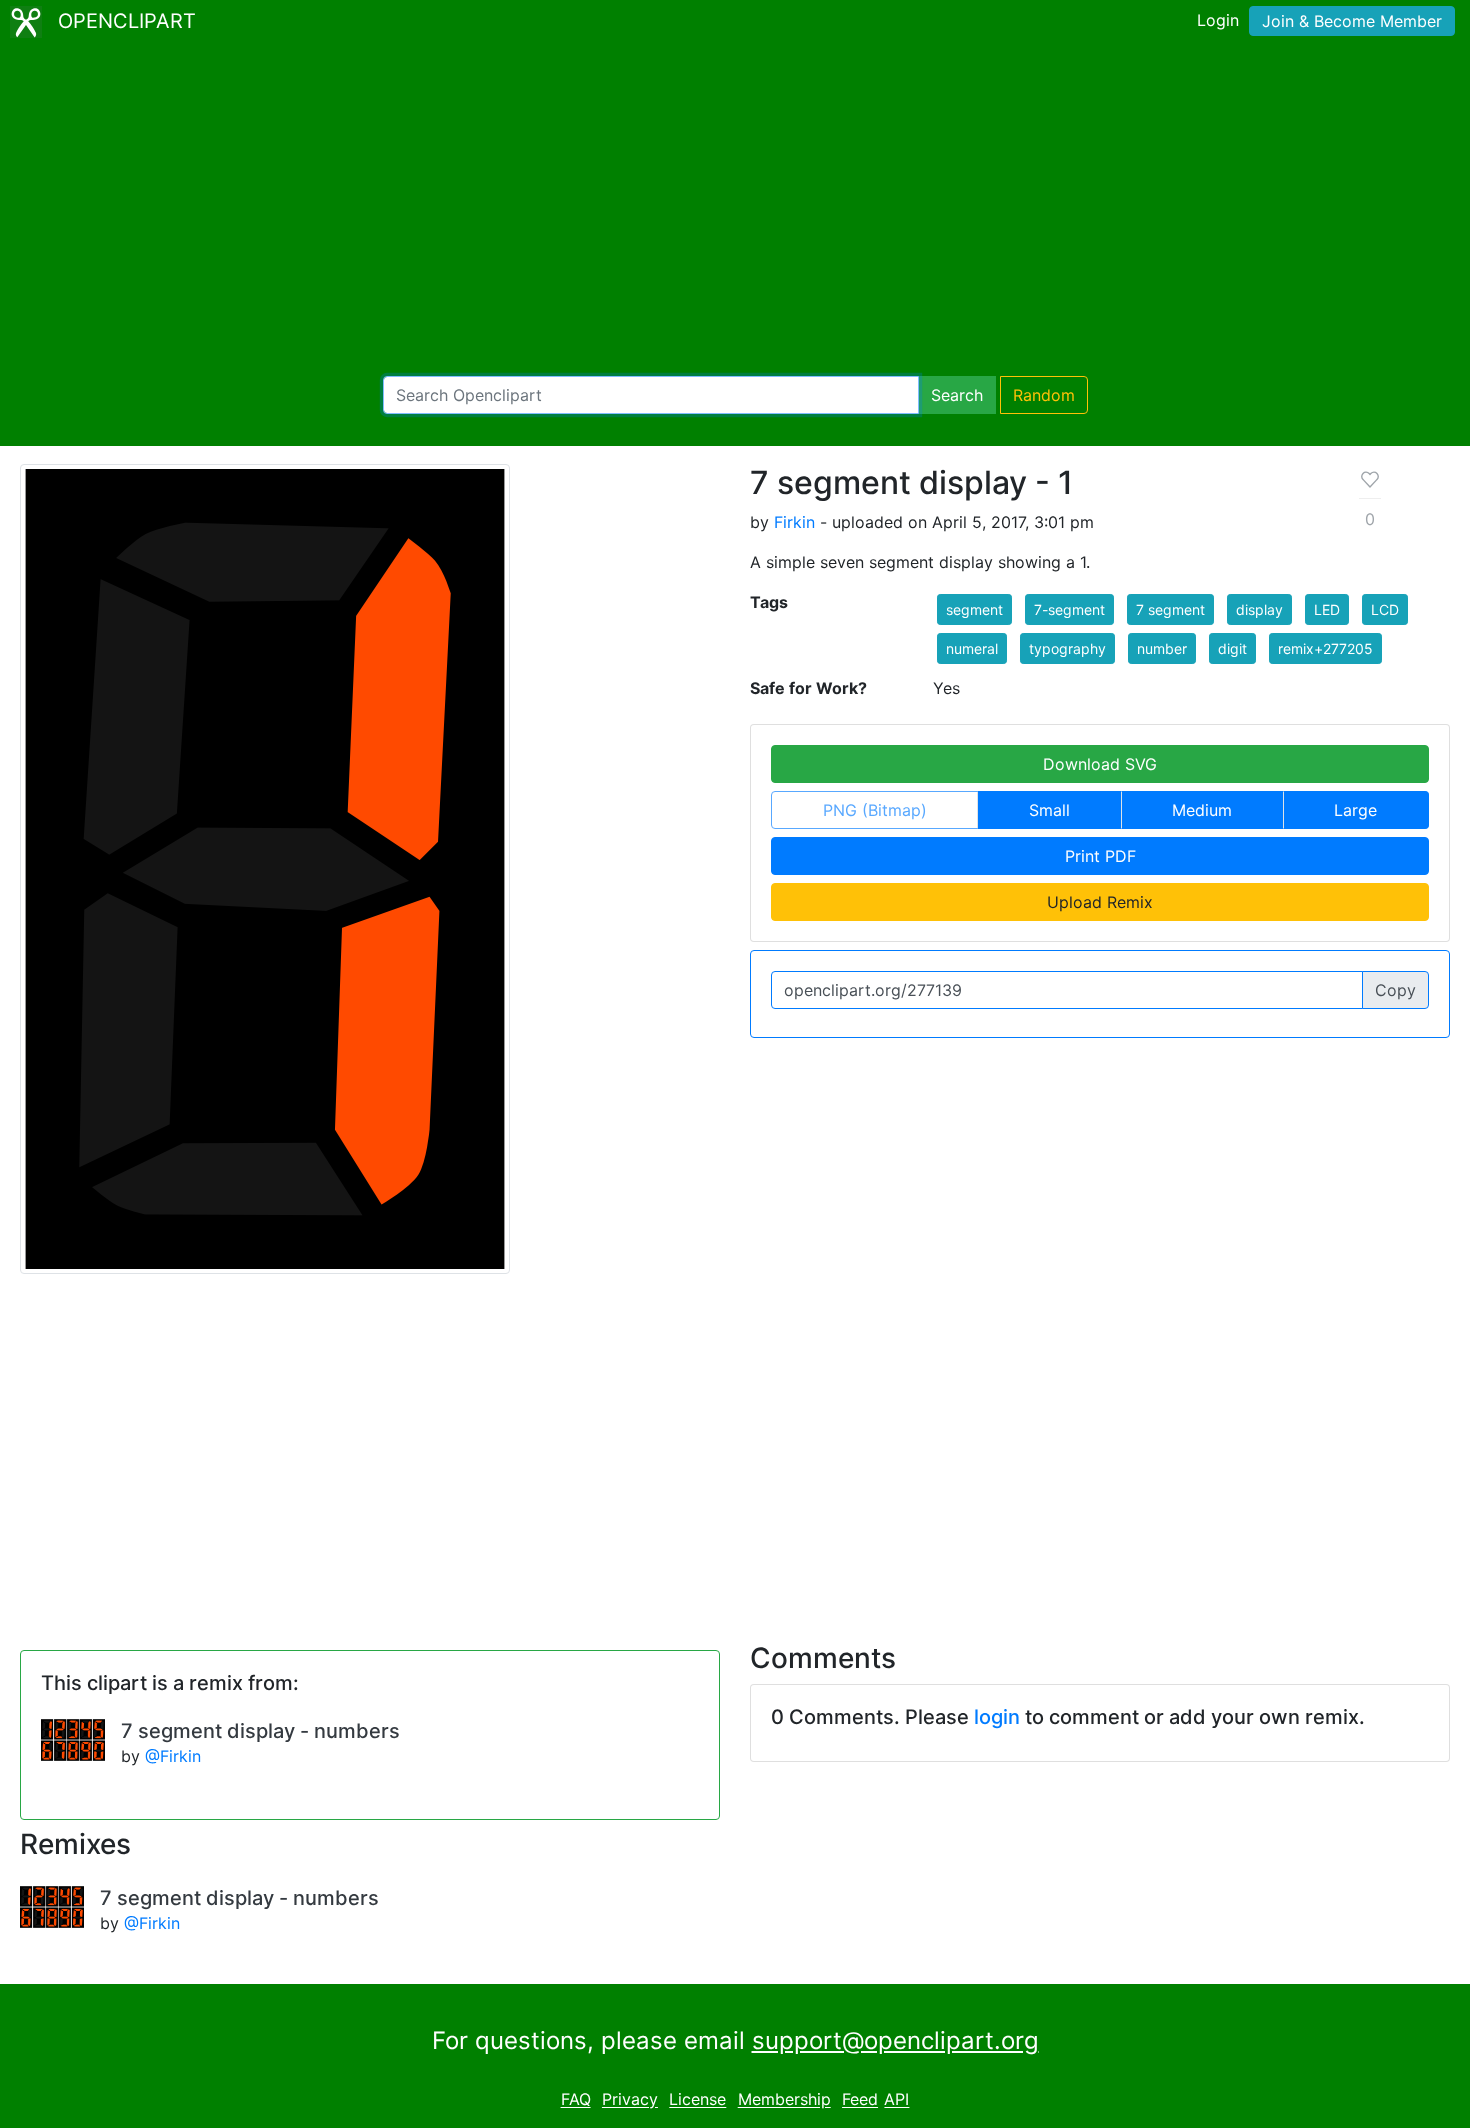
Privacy (630, 2100)
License (697, 2100)
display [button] (1259, 609)
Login (1218, 20)
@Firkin (173, 1756)
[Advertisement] (735, 210)
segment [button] (974, 609)
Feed (860, 2100)
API (896, 2100)
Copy (1395, 990)
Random (1044, 395)
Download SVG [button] (1100, 764)
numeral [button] (972, 648)
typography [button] (1067, 648)
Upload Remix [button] (1100, 902)
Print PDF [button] (1100, 856)
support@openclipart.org (895, 2040)
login (997, 1717)
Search (957, 395)
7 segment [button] (1170, 609)
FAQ (576, 2100)
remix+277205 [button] (1325, 648)
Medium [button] (1202, 810)
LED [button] (1327, 609)
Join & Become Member (1352, 21)
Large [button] (1355, 810)
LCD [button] (1385, 609)
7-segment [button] (1069, 609)
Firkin (794, 522)
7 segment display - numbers (260, 1731)
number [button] (1162, 648)
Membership (784, 2100)
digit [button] (1232, 648)
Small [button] (1049, 810)
